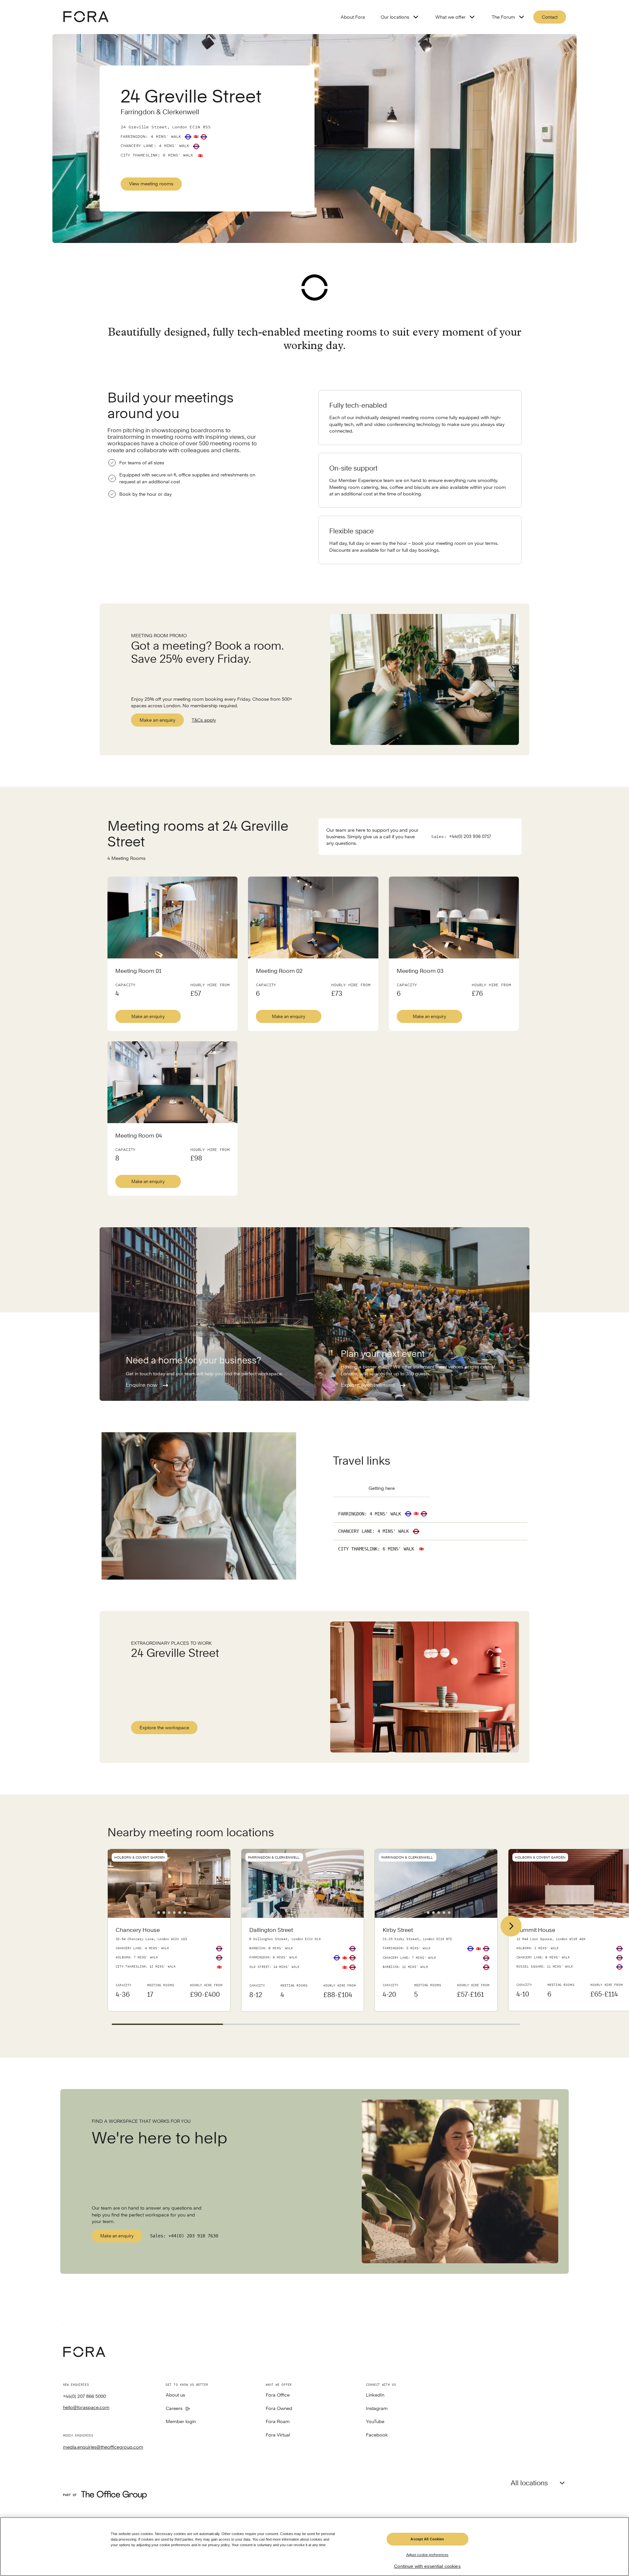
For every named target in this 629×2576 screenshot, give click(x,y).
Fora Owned (279, 2409)
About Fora (353, 17)
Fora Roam (278, 2422)
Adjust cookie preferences (428, 2555)
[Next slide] (511, 1926)
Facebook (377, 2435)
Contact (550, 17)
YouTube (375, 2422)
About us (175, 2395)
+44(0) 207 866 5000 (84, 2396)
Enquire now (142, 1385)
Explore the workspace (164, 1728)
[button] (153, 1913)
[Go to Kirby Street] (436, 1964)
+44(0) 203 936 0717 (470, 836)
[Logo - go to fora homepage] (86, 17)
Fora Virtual (278, 2435)
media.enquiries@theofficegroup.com (103, 2447)
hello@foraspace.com (86, 2407)
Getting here (382, 1488)
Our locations (395, 17)
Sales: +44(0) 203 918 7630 (184, 2236)
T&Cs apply (204, 720)
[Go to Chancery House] (169, 1964)
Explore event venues (368, 1385)
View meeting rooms (151, 184)
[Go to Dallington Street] (303, 1965)
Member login (181, 2422)
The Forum (503, 17)
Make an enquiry (157, 720)
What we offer (450, 17)
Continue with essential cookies (427, 2566)
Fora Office (278, 2395)
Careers (174, 2409)
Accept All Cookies (427, 2539)
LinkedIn (375, 2395)
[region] (314, 2547)
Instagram (377, 2409)
